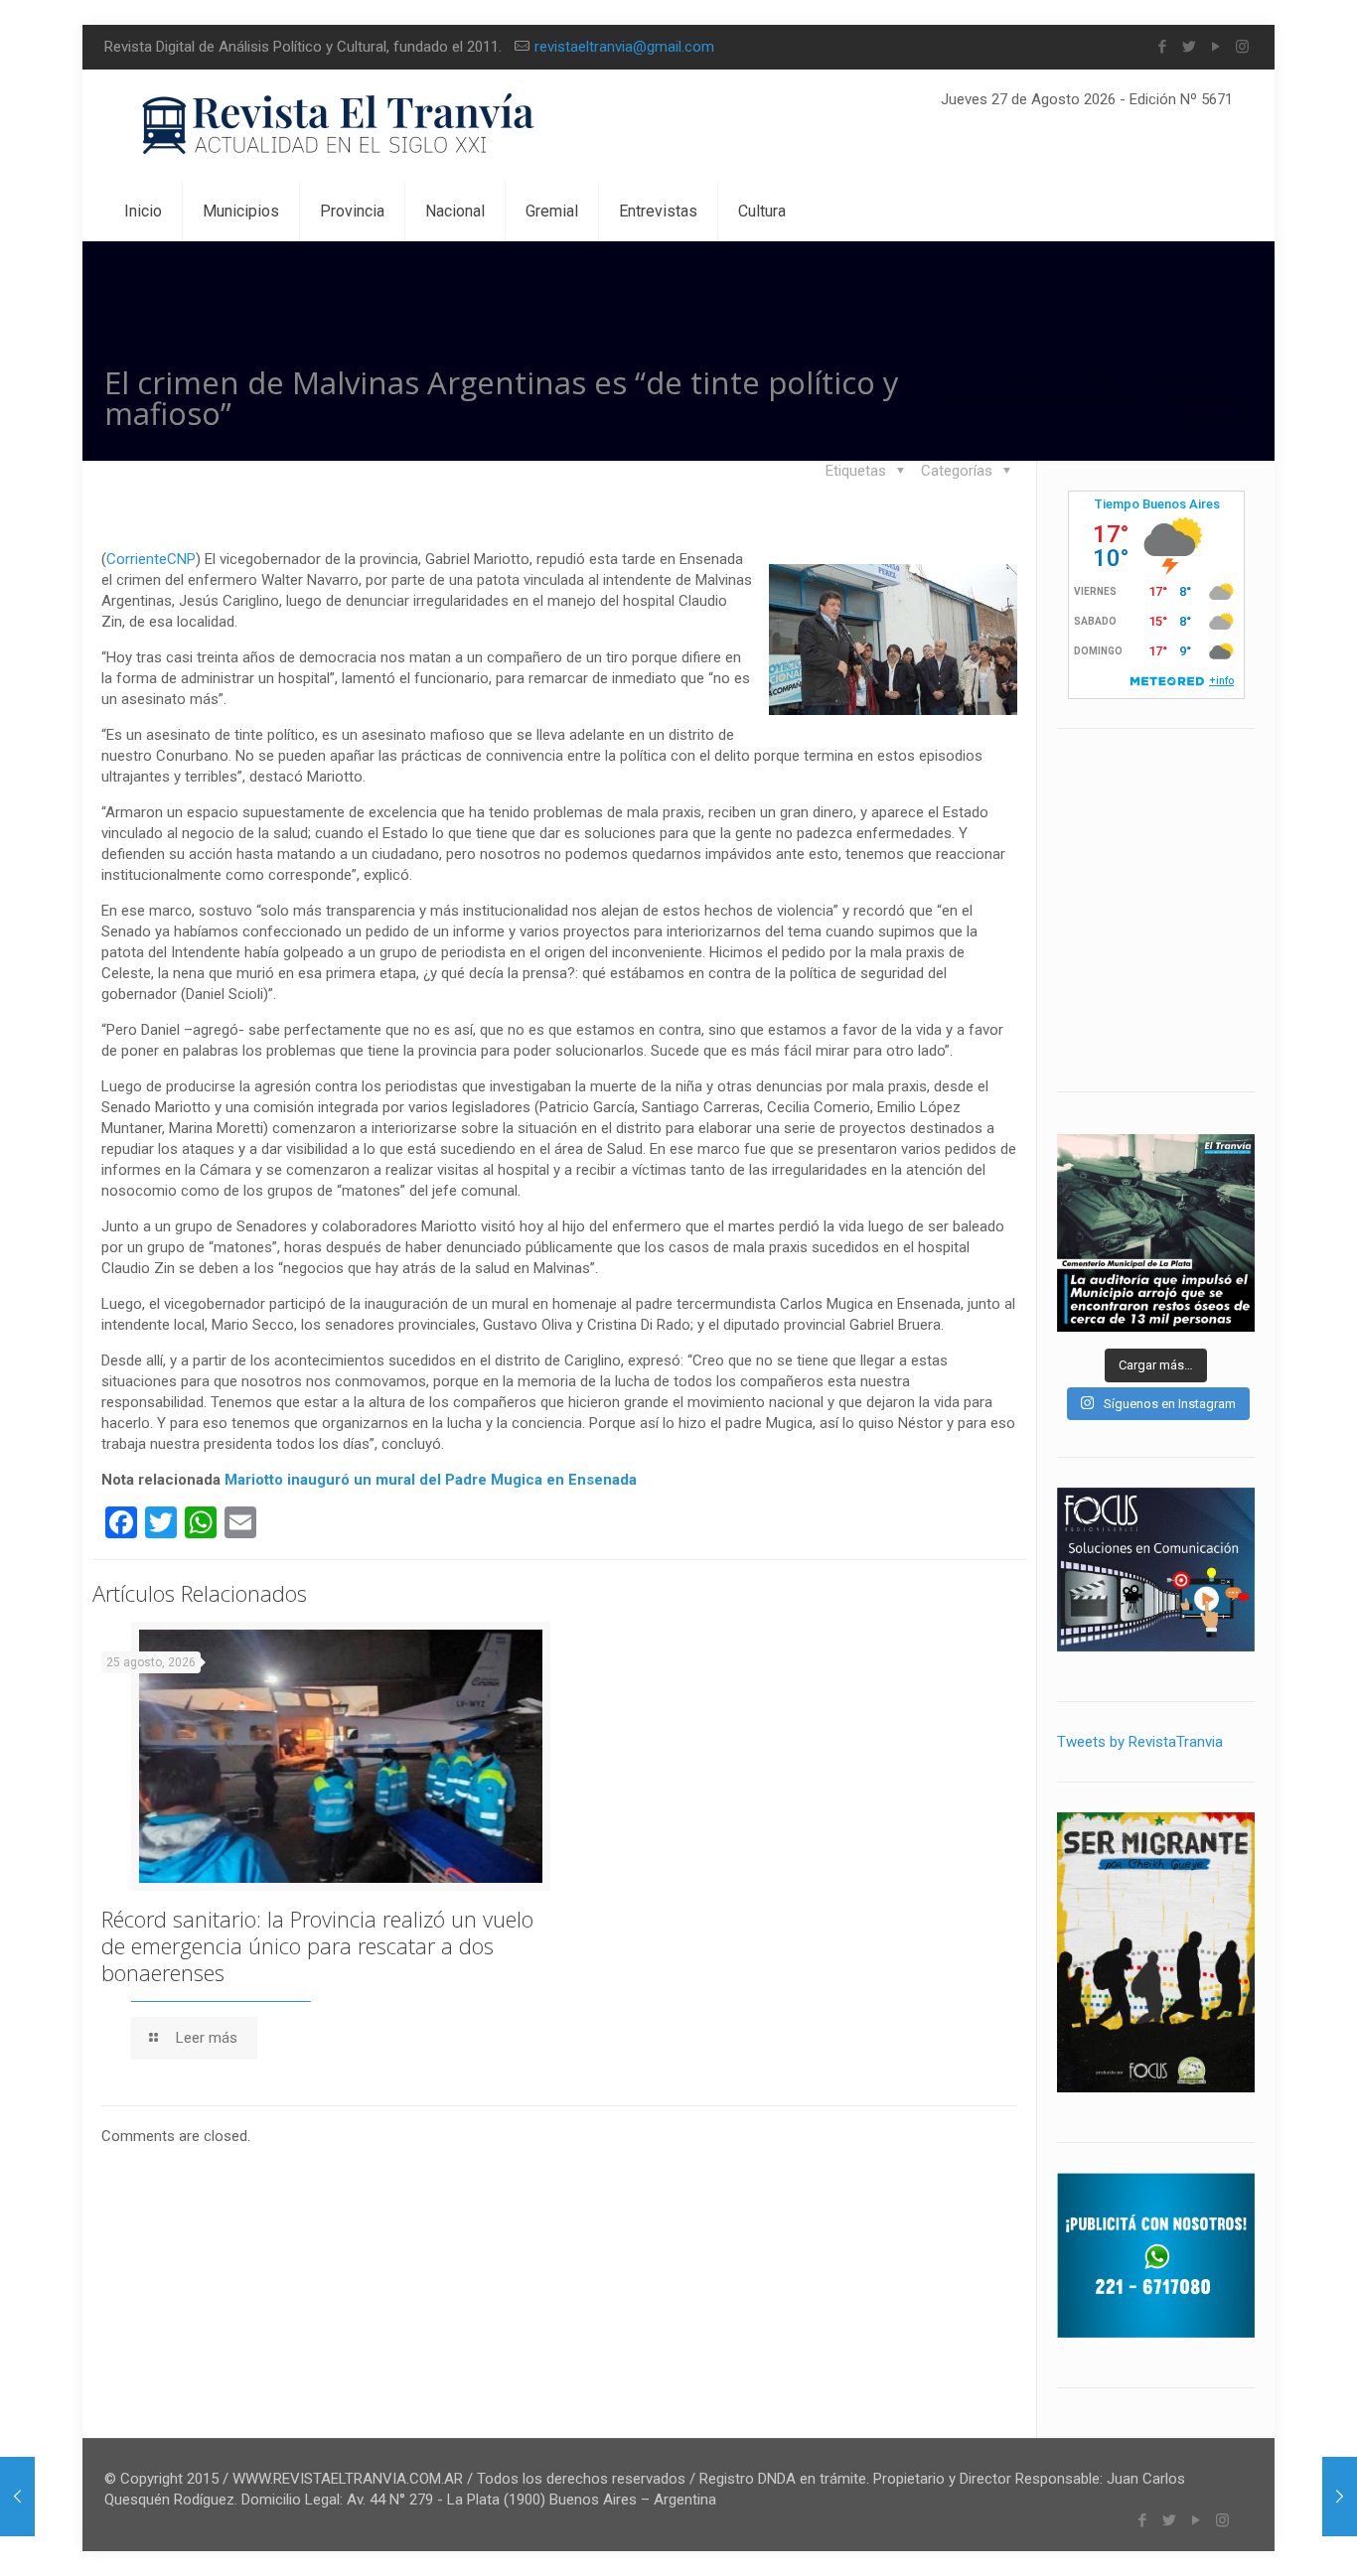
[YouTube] (1215, 47)
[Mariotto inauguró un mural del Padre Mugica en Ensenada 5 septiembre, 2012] (1340, 2497)
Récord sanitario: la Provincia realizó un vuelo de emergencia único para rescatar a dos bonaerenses (317, 1945)
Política (1184, 378)
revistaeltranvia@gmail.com (624, 47)
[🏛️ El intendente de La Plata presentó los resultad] (1156, 1233)
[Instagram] (1242, 47)
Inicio (1025, 378)
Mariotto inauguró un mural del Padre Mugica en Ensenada (431, 1480)
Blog (1101, 378)
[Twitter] (1189, 47)
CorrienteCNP (151, 559)
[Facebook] (1162, 47)
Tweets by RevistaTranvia (1140, 1742)
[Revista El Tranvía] (339, 126)
